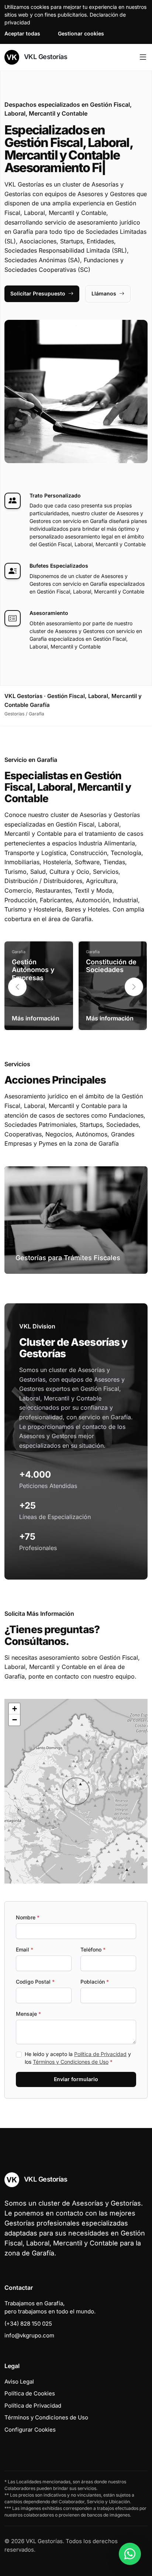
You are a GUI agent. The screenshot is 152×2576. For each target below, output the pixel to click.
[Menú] (143, 57)
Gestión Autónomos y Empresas (33, 970)
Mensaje (28, 2014)
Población (95, 1982)
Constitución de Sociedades (111, 966)
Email (25, 1949)
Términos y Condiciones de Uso (71, 2062)
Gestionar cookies (81, 33)
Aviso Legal (19, 2382)
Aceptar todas (22, 33)
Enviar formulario (76, 2079)
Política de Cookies (30, 2393)
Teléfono (93, 1949)
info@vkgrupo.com (29, 2335)
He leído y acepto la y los (78, 2058)
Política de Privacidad (100, 2054)
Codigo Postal (35, 1982)
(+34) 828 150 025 (28, 2324)
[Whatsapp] (130, 2554)
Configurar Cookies (30, 2430)
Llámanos (104, 293)
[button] (134, 987)
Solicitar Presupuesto (38, 293)
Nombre (28, 1917)
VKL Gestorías (45, 57)
